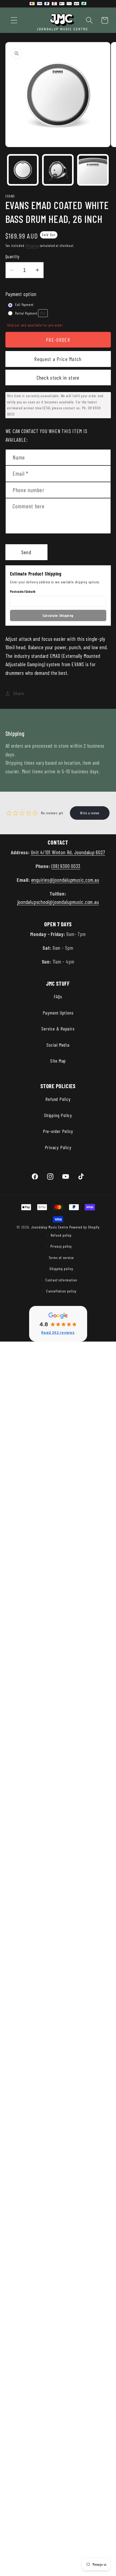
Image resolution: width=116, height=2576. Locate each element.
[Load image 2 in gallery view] (58, 170)
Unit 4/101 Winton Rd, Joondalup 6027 (68, 852)
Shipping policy (61, 1269)
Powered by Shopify (84, 1227)
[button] (14, 20)
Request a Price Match (58, 359)
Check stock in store (58, 377)
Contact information (61, 1280)
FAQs (58, 996)
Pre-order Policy (58, 1131)
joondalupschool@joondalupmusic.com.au (58, 902)
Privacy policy (61, 1246)
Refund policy (61, 1235)
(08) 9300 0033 (66, 866)
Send (26, 552)
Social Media (58, 1045)
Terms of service (61, 1258)
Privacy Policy (58, 1147)
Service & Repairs (58, 1029)
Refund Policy (58, 1099)
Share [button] (18, 693)
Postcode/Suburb (23, 591)
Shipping (32, 246)
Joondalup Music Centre (50, 1227)
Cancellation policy (61, 1291)
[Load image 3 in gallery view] (93, 170)
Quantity (12, 256)
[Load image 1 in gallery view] (23, 170)
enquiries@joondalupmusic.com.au (65, 880)
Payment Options (58, 1013)
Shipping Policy (58, 1115)
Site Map (58, 1061)
